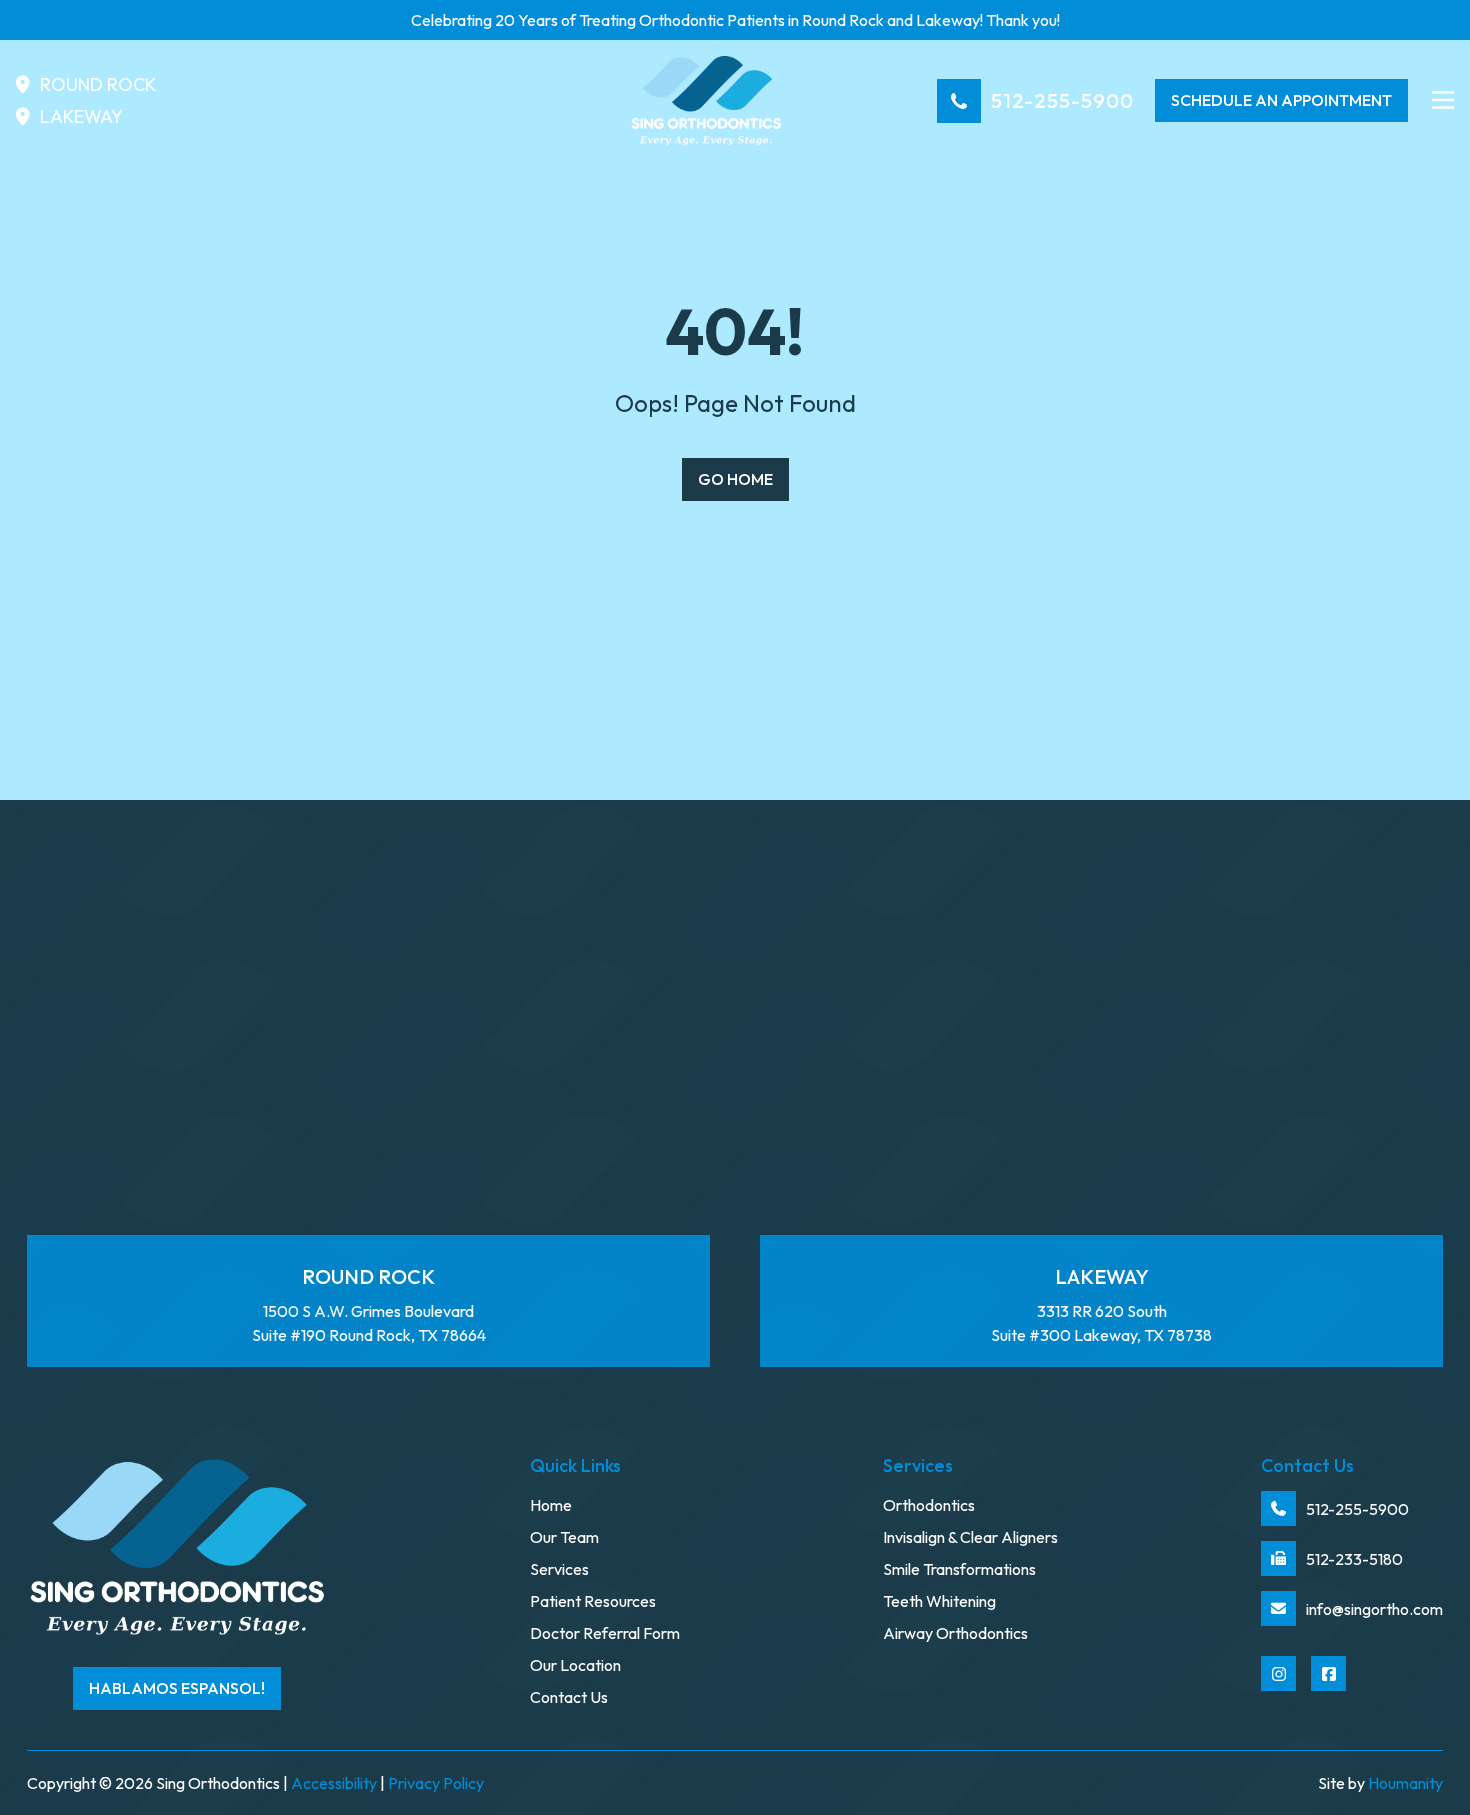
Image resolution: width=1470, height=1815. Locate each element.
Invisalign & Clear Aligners (970, 1537)
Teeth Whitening (939, 1601)
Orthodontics (929, 1505)
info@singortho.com (1374, 1609)
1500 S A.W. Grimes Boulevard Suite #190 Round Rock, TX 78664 (369, 1305)
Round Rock (98, 84)
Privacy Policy (436, 1783)
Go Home (735, 479)
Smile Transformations (959, 1569)
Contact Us (569, 1697)
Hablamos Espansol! (177, 1688)
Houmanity (1405, 1783)
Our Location (575, 1665)
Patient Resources (593, 1601)
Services (559, 1569)
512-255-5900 (1062, 100)
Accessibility (334, 1783)
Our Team (564, 1537)
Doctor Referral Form (605, 1633)
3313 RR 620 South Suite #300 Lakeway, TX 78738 (1101, 1305)
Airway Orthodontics (955, 1633)
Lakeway (81, 116)
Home (551, 1505)
